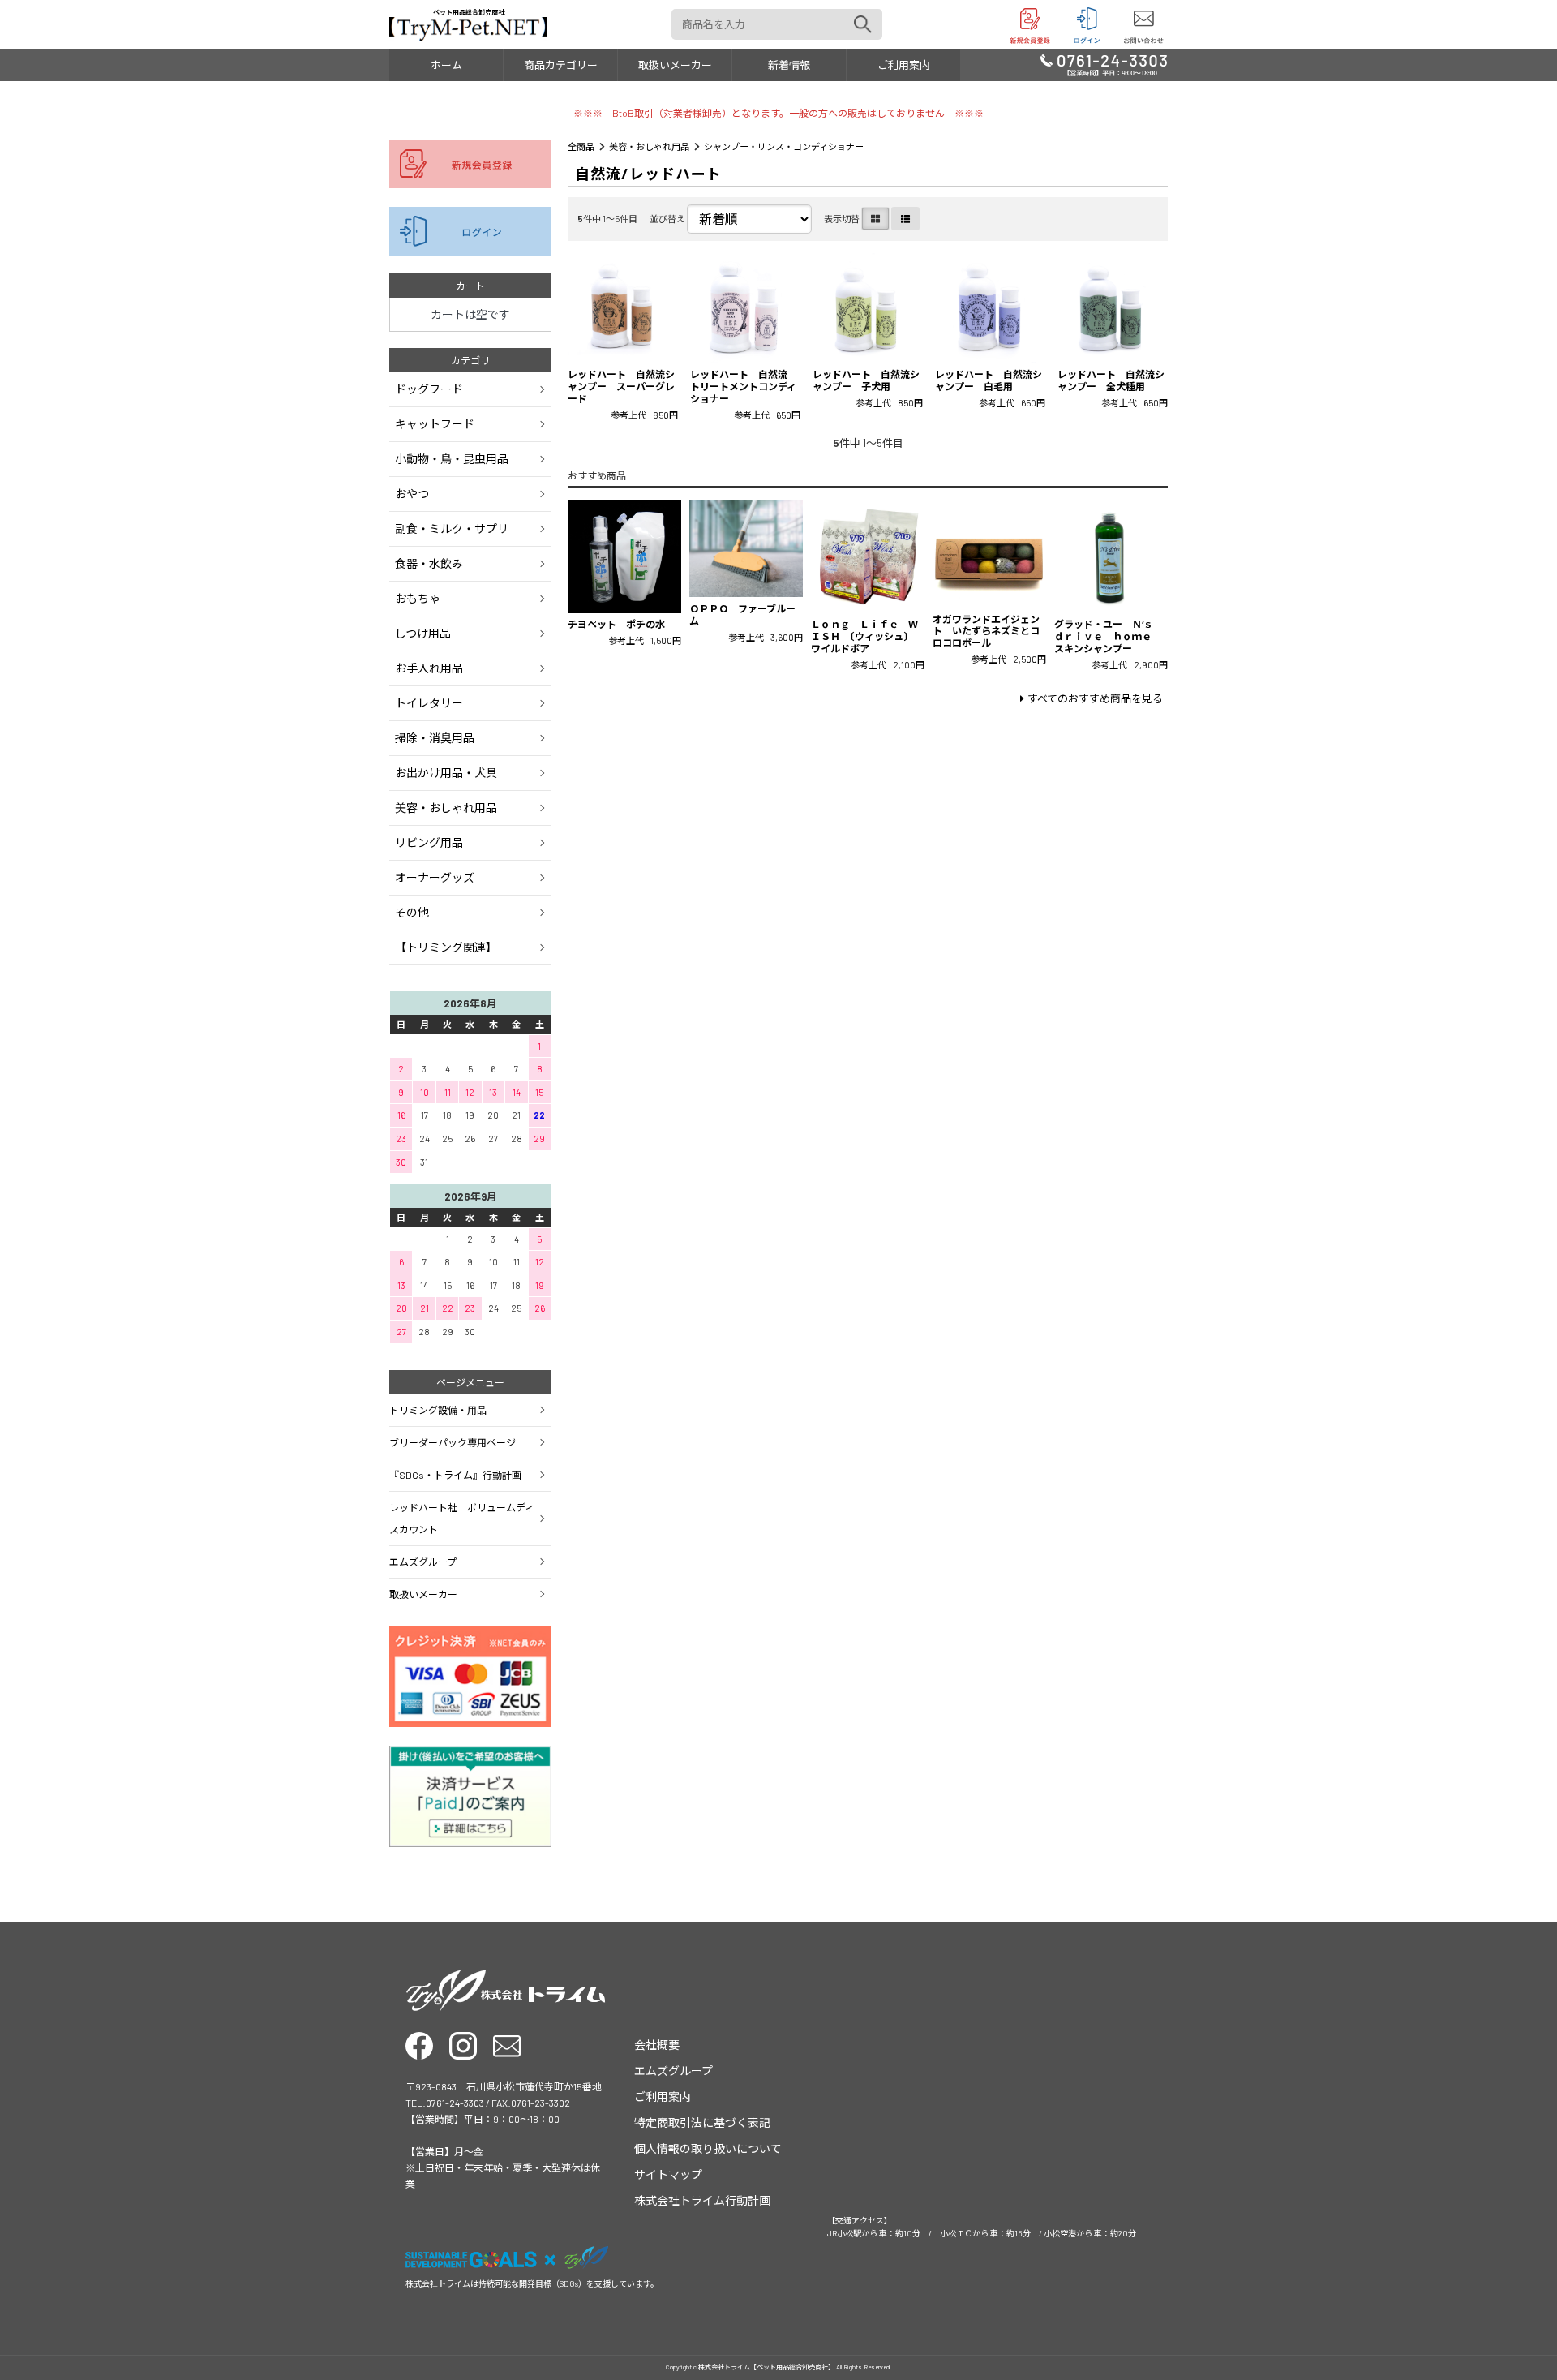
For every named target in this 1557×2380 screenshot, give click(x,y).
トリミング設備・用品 (438, 1410)
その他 (412, 912)
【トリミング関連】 (446, 947)
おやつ (412, 494)
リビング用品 (429, 842)
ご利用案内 (904, 65)
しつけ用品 (423, 633)
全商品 (581, 146)
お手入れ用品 (429, 668)
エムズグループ (423, 1562)
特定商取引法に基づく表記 (702, 2122)
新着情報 (789, 65)
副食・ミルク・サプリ (452, 528)
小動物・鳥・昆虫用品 (452, 459)
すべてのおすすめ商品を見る (1095, 698)
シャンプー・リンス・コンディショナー (784, 146)
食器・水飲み (429, 563)
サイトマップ (668, 2174)
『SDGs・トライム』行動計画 (455, 1475)
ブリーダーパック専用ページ (453, 1442)
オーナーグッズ (435, 877)
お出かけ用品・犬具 (446, 773)
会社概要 (657, 2045)
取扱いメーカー (675, 65)
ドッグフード (429, 389)
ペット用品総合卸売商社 (469, 12)
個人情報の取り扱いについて (708, 2148)
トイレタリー (429, 703)
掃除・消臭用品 (435, 738)
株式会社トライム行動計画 (702, 2200)
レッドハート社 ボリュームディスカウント (462, 1518)
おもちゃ (418, 598)
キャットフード (435, 424)
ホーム (446, 65)
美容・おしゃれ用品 (649, 146)
